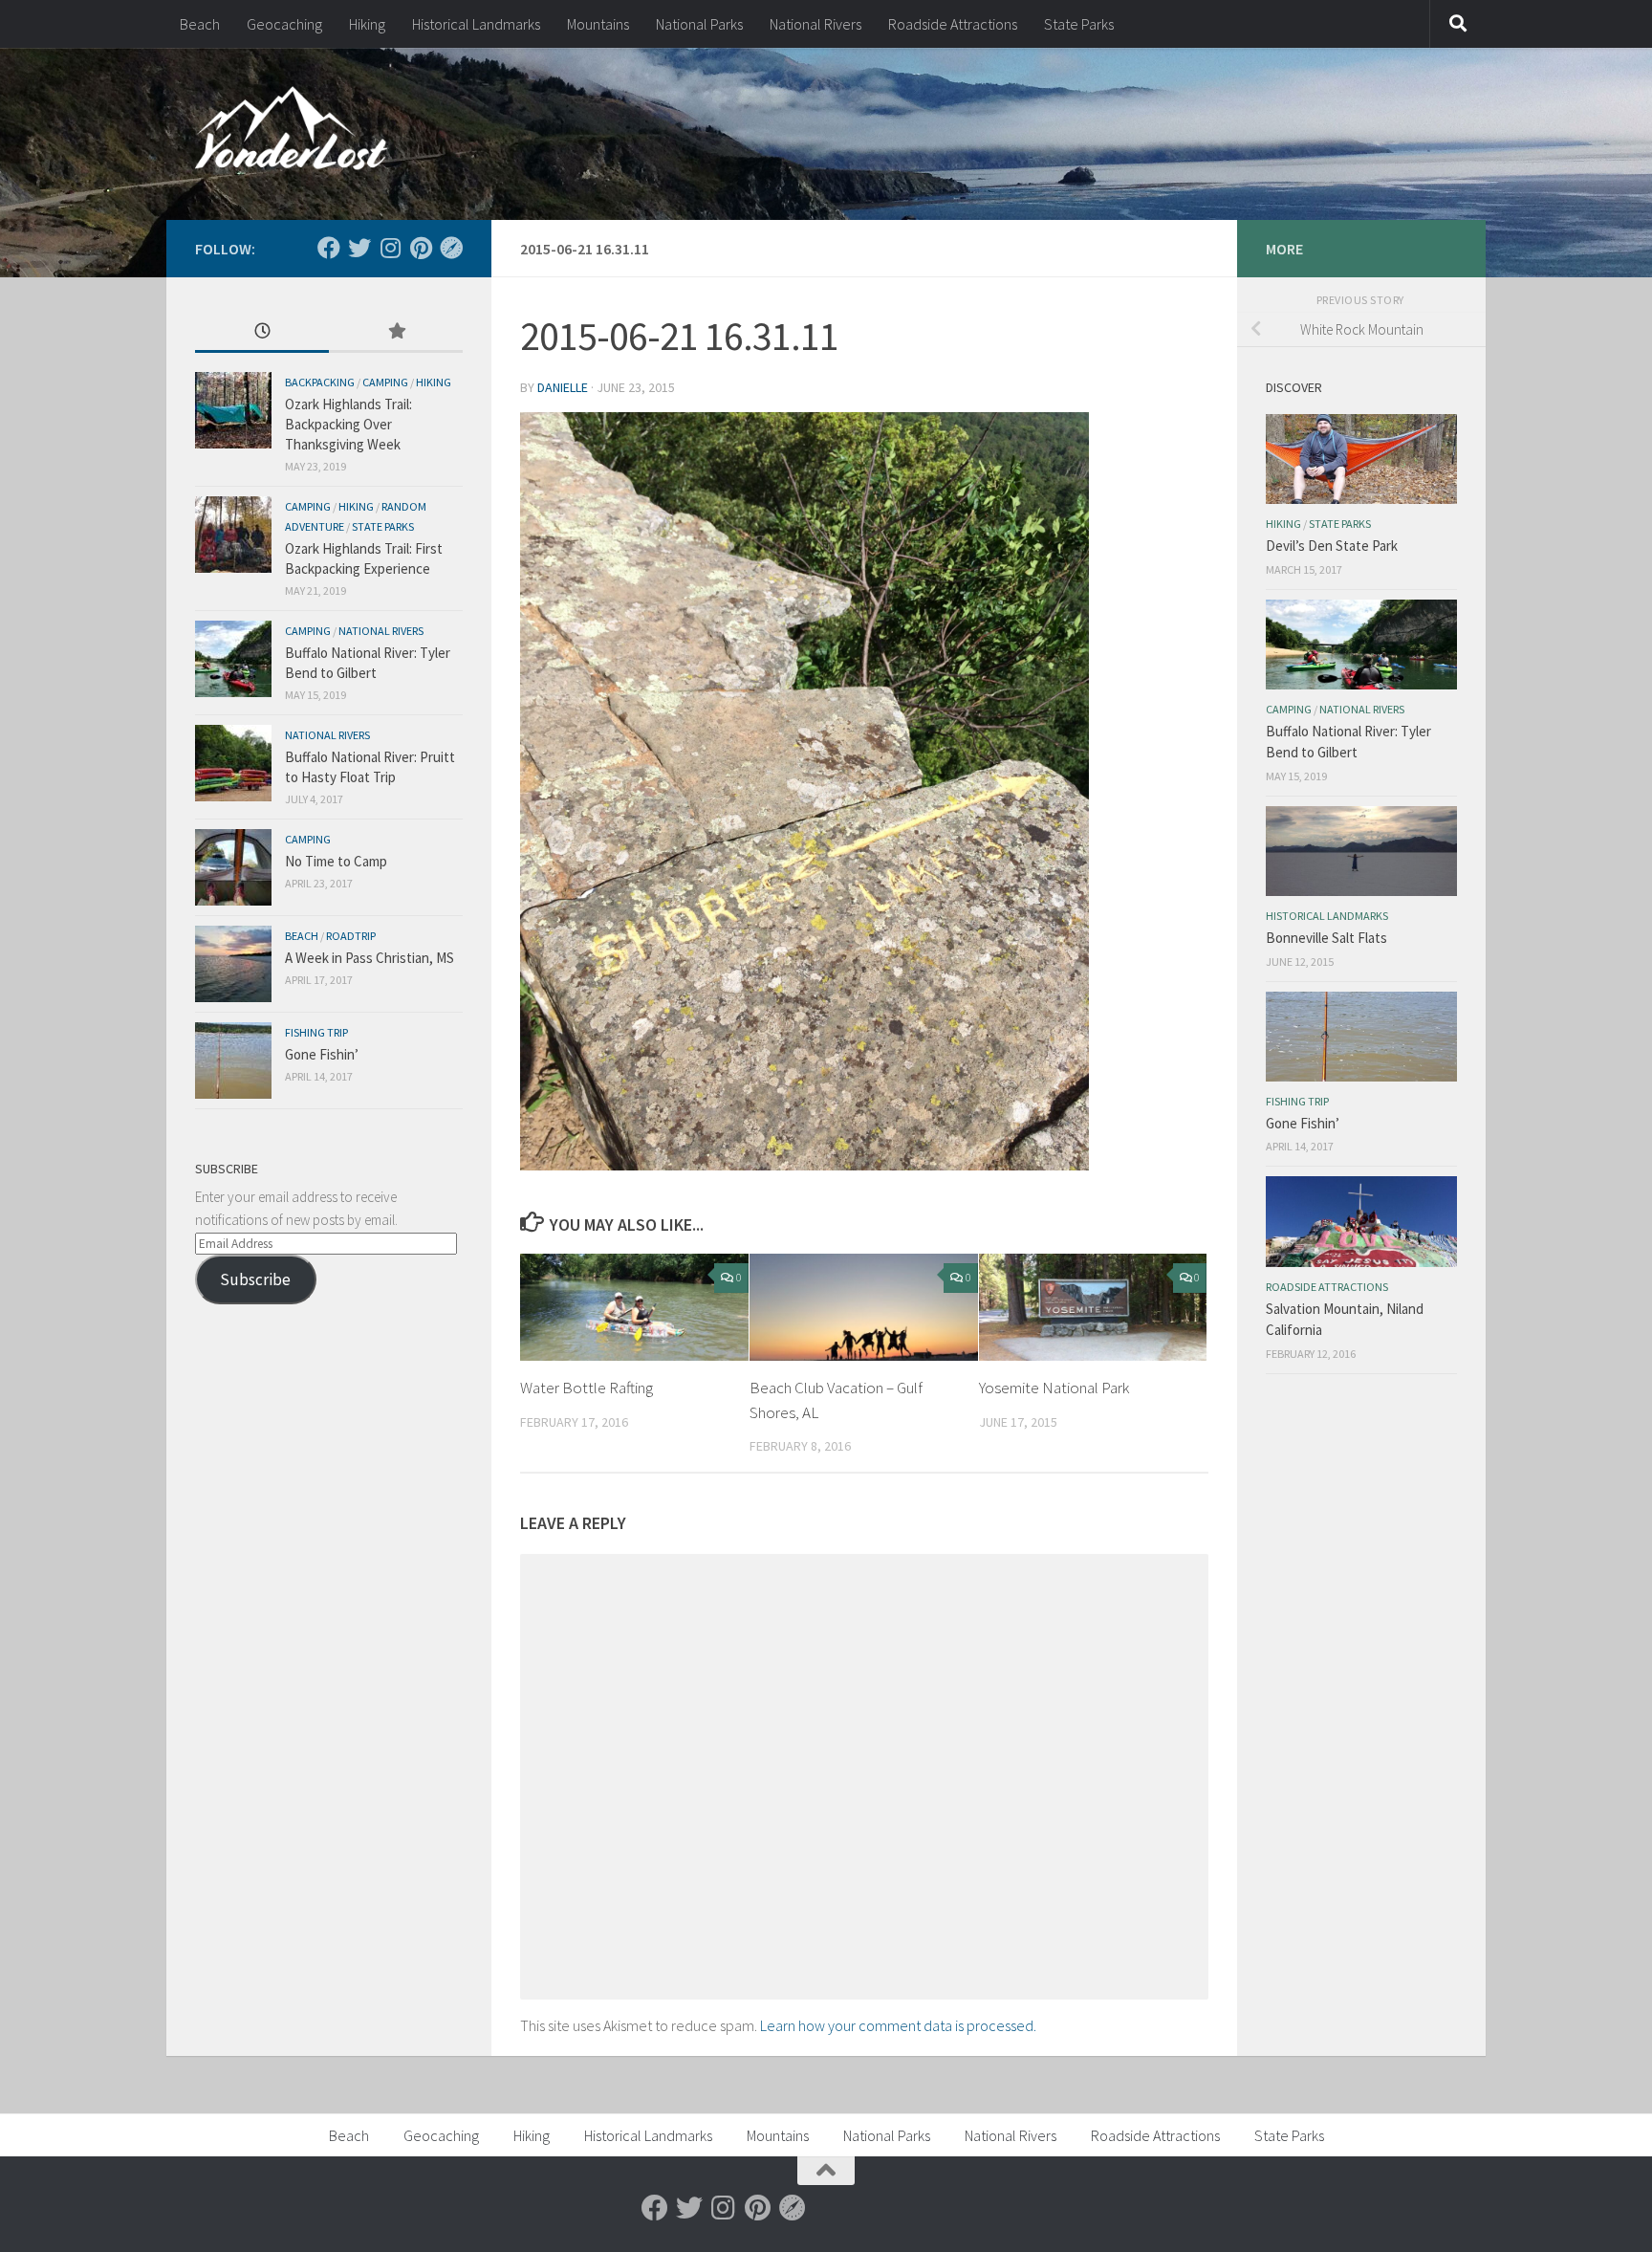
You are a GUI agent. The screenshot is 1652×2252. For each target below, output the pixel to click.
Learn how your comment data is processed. (898, 2025)
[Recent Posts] (262, 332)
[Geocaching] (451, 248)
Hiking (367, 24)
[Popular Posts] (396, 332)
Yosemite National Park (1054, 1388)
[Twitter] (359, 248)
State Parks (1079, 24)
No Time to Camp (336, 861)
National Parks (699, 24)
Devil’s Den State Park (1332, 546)
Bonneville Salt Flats (1326, 938)
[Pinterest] (421, 248)
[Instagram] (390, 248)
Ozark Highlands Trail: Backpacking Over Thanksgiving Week (348, 424)
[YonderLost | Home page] (291, 134)
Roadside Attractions (953, 24)
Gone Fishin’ (322, 1054)
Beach (200, 24)
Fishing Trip (316, 1032)
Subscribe (255, 1279)
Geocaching (284, 24)
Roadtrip (351, 936)
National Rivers (815, 24)
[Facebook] (329, 248)
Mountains (598, 24)
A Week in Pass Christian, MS (370, 958)
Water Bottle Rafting (587, 1388)
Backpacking (320, 382)
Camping (385, 382)
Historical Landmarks (476, 24)
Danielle (563, 387)
